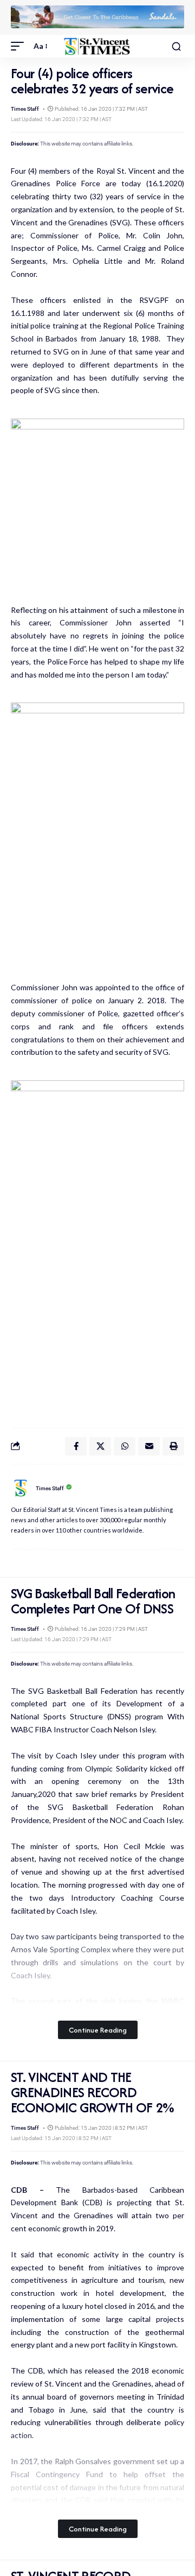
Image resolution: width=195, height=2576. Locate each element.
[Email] (149, 1446)
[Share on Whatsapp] (125, 1446)
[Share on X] (100, 1446)
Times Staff (25, 109)
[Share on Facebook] (76, 1446)
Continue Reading (98, 2030)
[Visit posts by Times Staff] (21, 1488)
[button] (20, 46)
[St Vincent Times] (97, 46)
